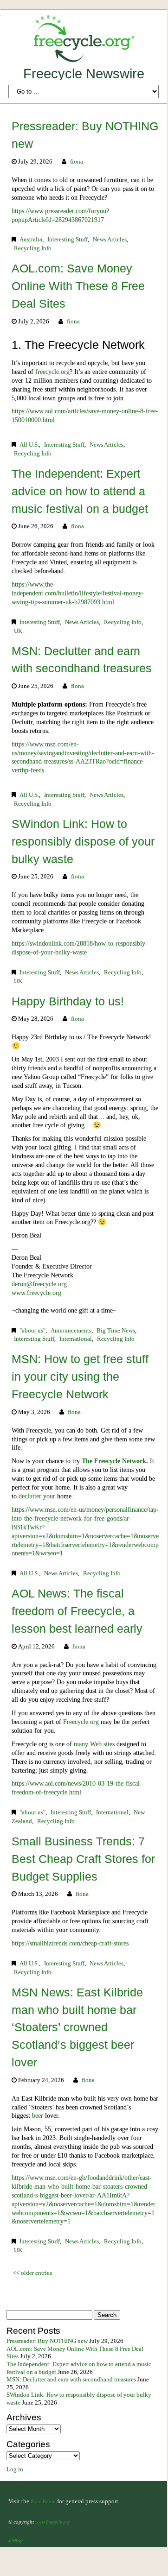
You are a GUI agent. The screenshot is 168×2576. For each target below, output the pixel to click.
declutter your (38, 1496)
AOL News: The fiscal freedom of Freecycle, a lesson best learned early (77, 1611)
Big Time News (116, 1331)
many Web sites (94, 1744)
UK (18, 631)
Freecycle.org (81, 1722)
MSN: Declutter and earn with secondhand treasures (71, 2380)
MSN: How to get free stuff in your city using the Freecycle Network (80, 1376)
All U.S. (29, 445)
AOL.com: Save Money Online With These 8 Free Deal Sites (78, 286)
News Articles (110, 240)
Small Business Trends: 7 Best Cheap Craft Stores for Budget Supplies (83, 1859)
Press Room (43, 2501)
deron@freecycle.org (39, 1284)
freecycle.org (52, 372)
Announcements (71, 1331)
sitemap (16, 2540)
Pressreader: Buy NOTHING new (47, 2341)
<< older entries (32, 2273)
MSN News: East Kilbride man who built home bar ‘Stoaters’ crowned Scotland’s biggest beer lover (77, 2027)
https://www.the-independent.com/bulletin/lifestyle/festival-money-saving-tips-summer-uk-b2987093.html (78, 593)
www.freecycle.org (36, 1293)
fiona (77, 162)
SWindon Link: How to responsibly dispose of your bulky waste (83, 841)
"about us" (32, 1331)
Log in (15, 2469)
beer (39, 2115)
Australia (31, 240)
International (76, 1339)
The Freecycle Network (114, 1461)
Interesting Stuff (68, 240)
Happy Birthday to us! (68, 1001)
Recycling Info (33, 248)
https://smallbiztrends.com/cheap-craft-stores (70, 1943)
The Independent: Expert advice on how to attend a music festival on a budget (80, 491)
